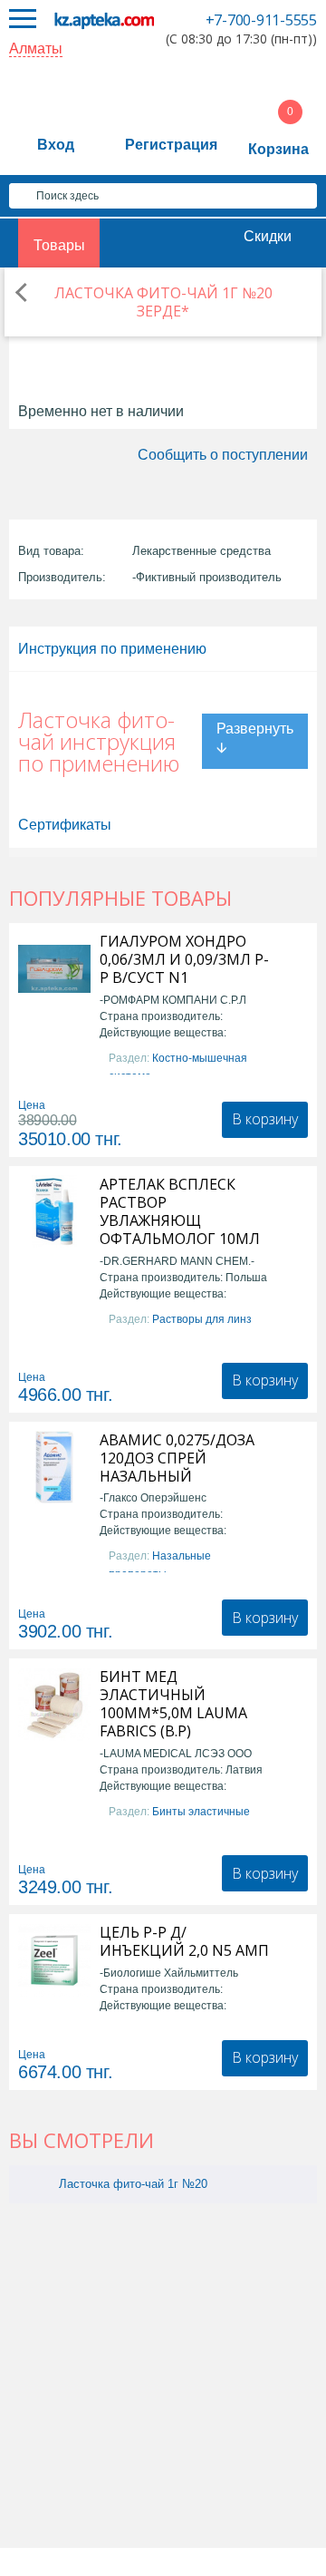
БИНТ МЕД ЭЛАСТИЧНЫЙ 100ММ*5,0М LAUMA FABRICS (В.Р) (173, 1704)
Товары (59, 245)
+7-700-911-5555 (261, 20)
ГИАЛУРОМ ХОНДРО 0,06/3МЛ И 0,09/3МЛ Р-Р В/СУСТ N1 (184, 959)
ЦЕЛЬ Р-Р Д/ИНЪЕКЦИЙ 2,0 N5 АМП (184, 1941)
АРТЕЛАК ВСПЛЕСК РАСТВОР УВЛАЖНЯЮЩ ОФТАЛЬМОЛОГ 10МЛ (180, 1211)
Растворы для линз (202, 1319)
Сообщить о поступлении (223, 455)
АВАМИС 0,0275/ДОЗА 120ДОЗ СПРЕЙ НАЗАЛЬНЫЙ (177, 1458)
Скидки (268, 236)
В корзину (265, 1119)
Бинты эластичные (201, 1812)
